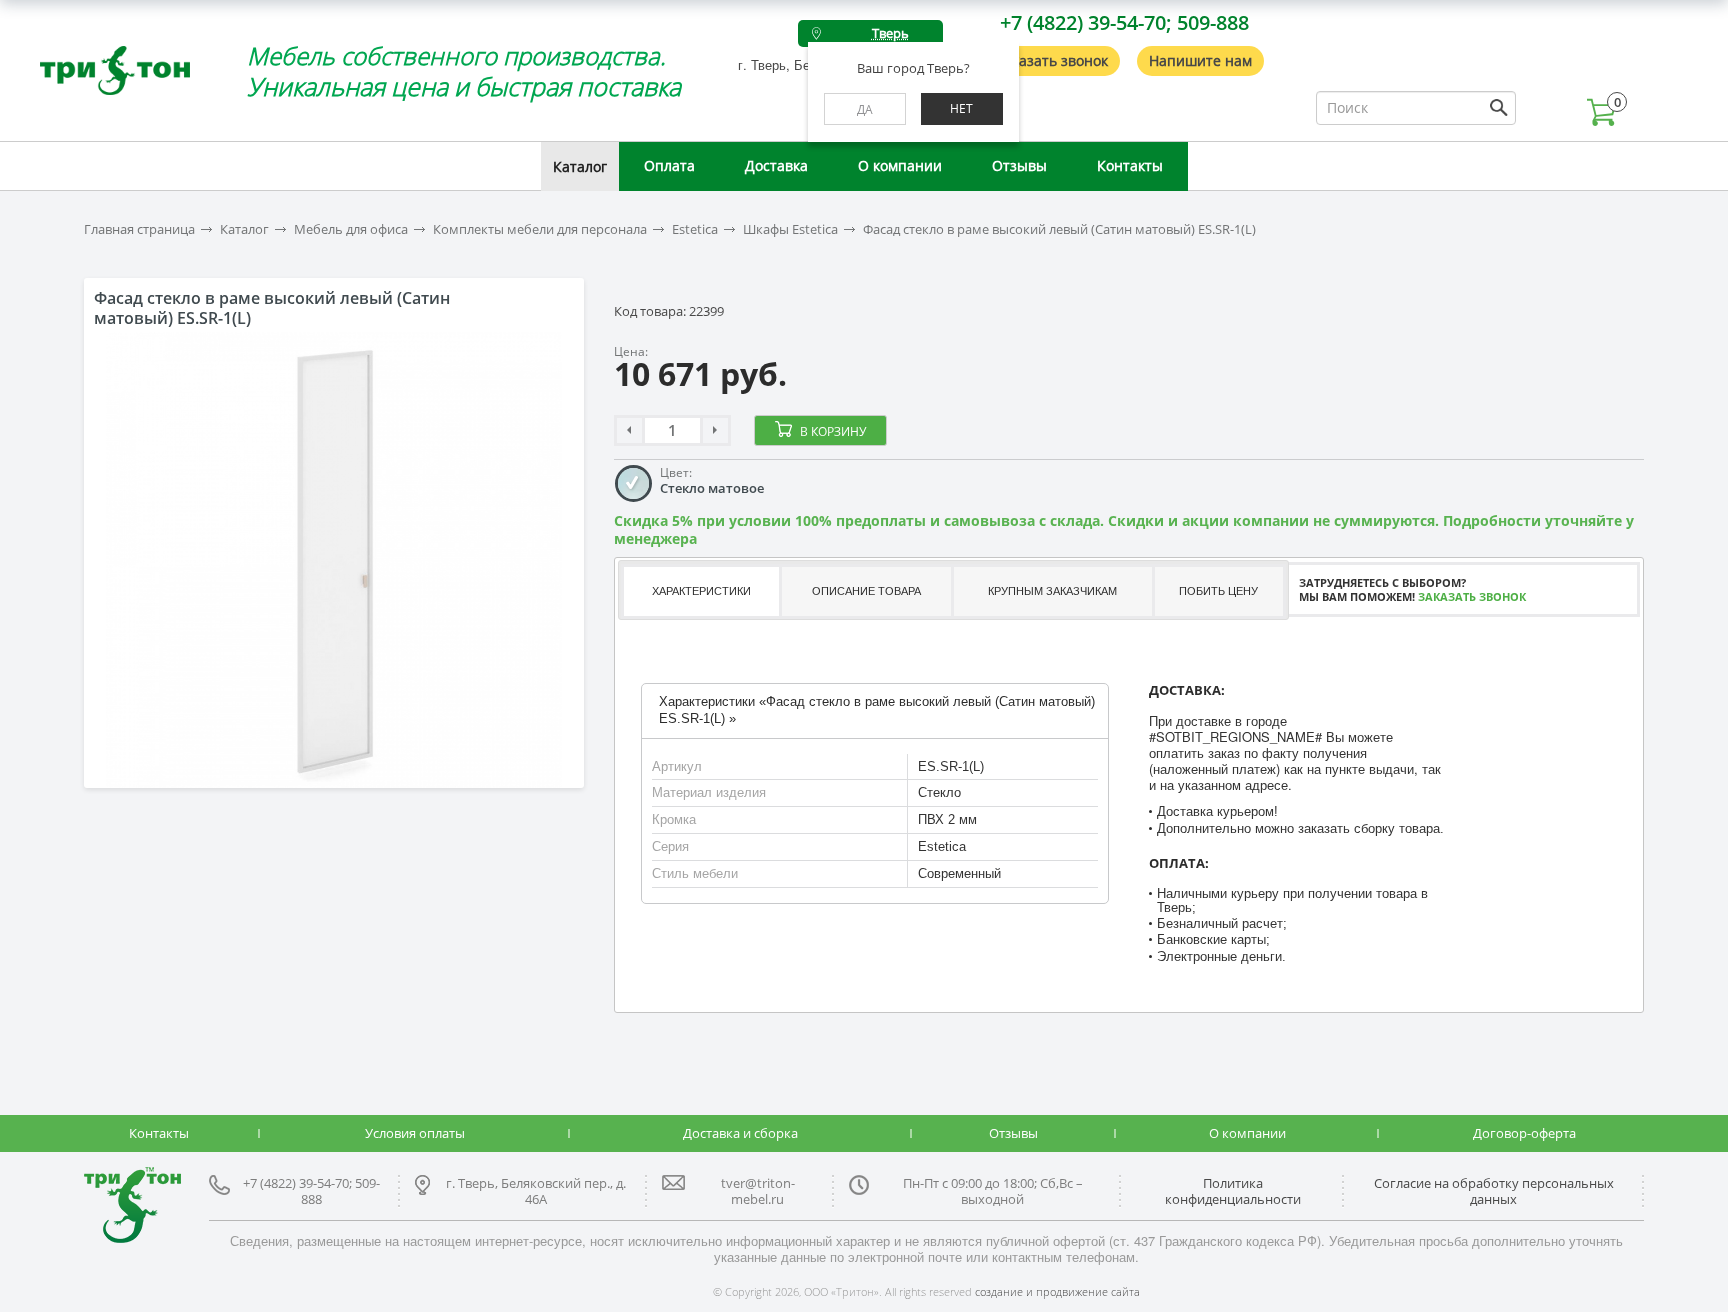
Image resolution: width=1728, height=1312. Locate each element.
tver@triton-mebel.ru (758, 1191)
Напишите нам (1200, 60)
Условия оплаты (415, 1133)
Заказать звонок (1052, 60)
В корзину (833, 431)
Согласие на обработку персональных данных (1494, 1191)
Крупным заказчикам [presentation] (1052, 591)
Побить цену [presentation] (1218, 591)
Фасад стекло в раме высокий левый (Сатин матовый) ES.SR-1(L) (1059, 229)
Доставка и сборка (740, 1133)
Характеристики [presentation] (701, 591)
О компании (900, 165)
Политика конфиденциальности (1233, 1191)
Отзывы (1019, 165)
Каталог (580, 166)
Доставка (776, 165)
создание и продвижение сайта (1057, 1291)
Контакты (1130, 165)
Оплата (669, 165)
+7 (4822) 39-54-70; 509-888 (1124, 22)
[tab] (700, 591)
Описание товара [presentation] (866, 591)
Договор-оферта (1524, 1133)
